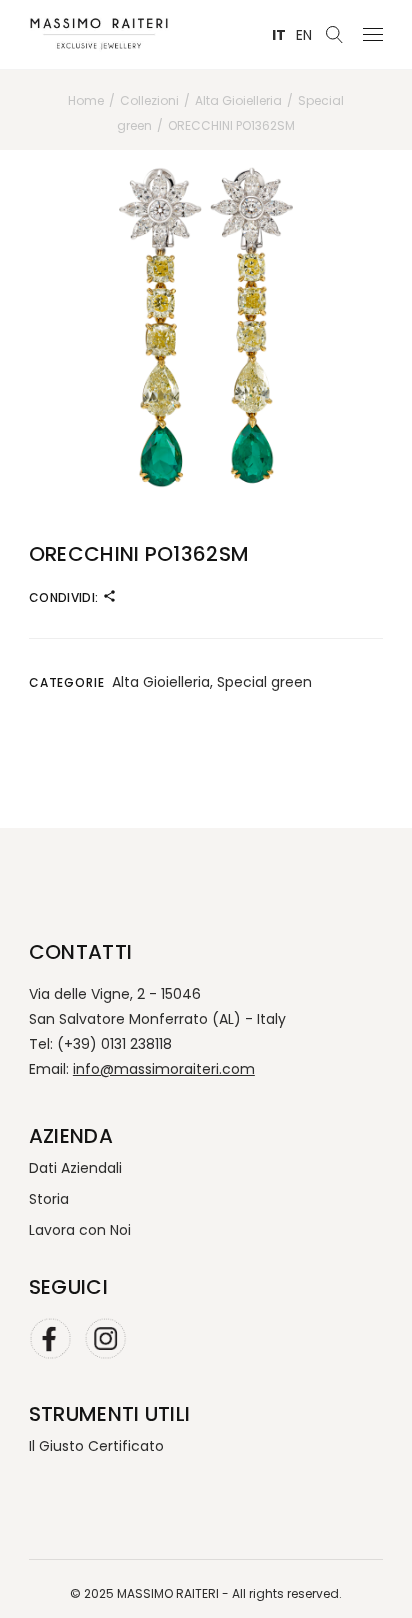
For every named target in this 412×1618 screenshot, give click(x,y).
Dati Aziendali (75, 1168)
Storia (49, 1199)
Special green (264, 682)
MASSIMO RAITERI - (174, 1593)
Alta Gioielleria (161, 682)
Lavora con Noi (80, 1230)
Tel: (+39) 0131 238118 (100, 1044)
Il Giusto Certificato (96, 1446)
